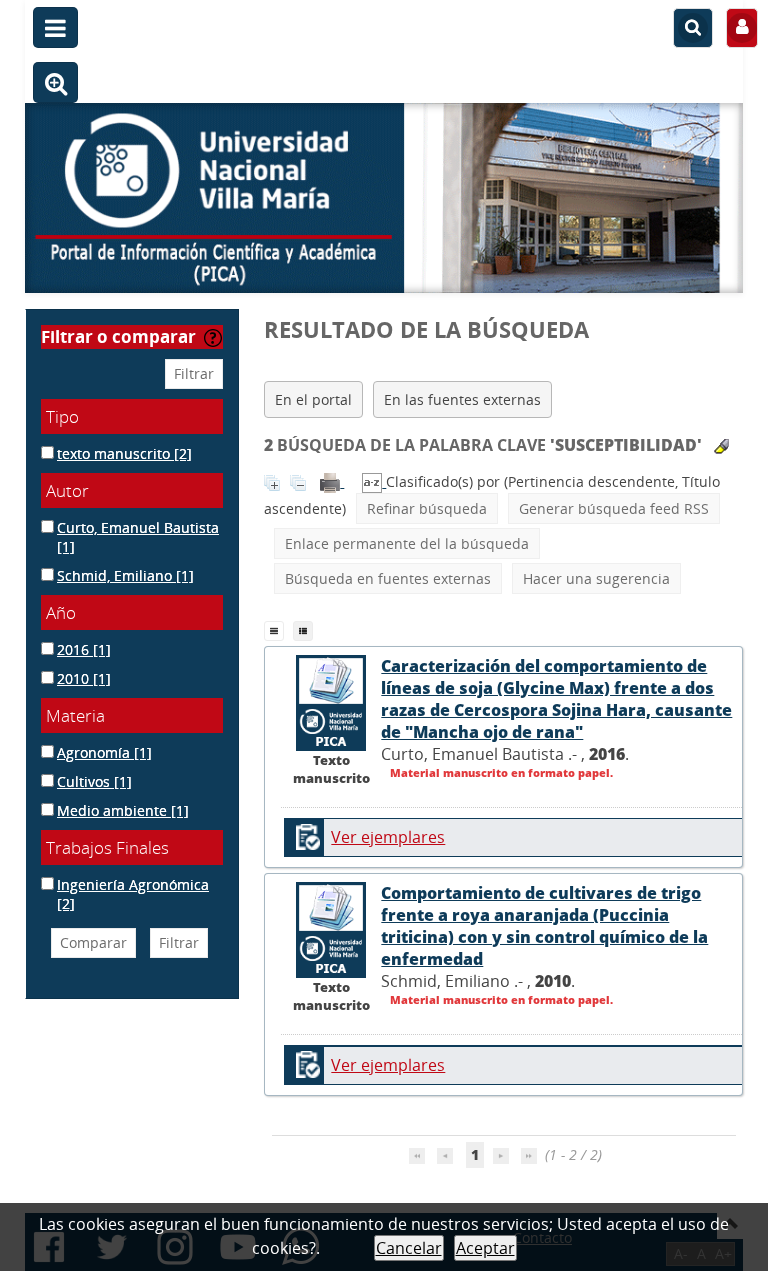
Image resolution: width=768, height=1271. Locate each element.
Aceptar (485, 1248)
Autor (67, 490)
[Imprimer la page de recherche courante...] (332, 481)
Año (61, 612)
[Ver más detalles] (331, 701)
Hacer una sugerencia (596, 578)
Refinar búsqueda (427, 508)
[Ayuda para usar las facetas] (213, 338)
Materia (75, 715)
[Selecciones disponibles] (374, 481)
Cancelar (409, 1248)
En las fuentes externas (462, 399)
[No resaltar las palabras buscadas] (721, 446)
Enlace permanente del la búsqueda (407, 543)
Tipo (62, 416)
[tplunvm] (305, 629)
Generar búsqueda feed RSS (614, 508)
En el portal (313, 399)
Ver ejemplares (388, 837)
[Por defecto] (278, 629)
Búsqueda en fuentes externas (388, 578)
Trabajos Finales (107, 847)
